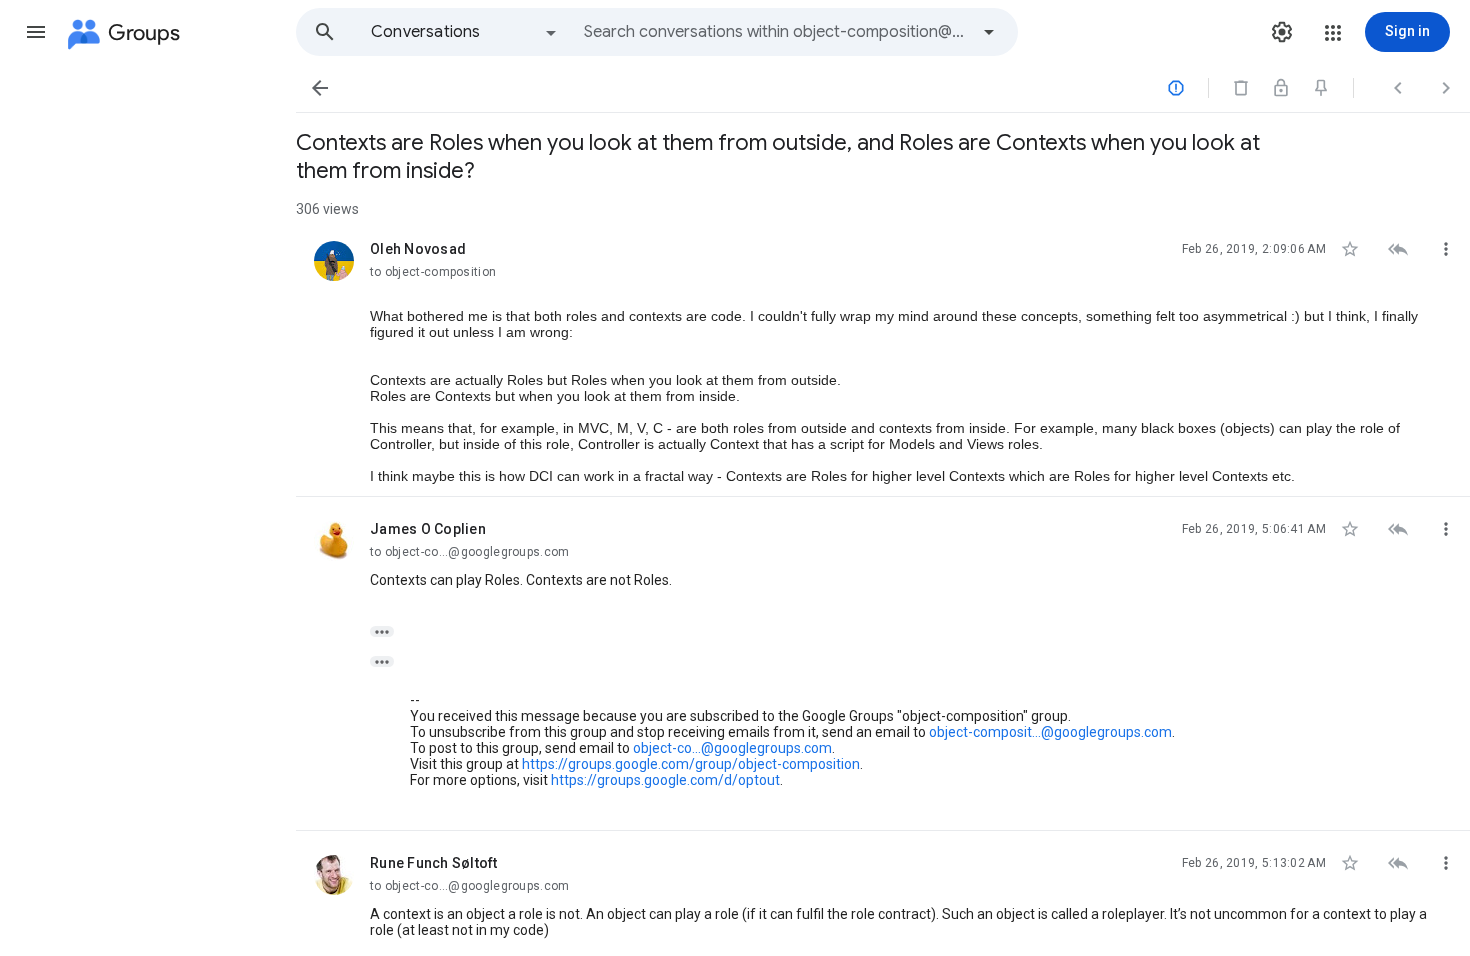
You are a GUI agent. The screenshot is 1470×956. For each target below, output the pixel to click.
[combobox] (776, 32)
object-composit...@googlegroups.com (1050, 732)
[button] (36, 32)
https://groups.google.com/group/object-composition (691, 764)
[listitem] (883, 357)
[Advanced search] (989, 32)
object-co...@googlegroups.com (732, 748)
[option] (465, 32)
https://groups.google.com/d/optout (665, 780)
